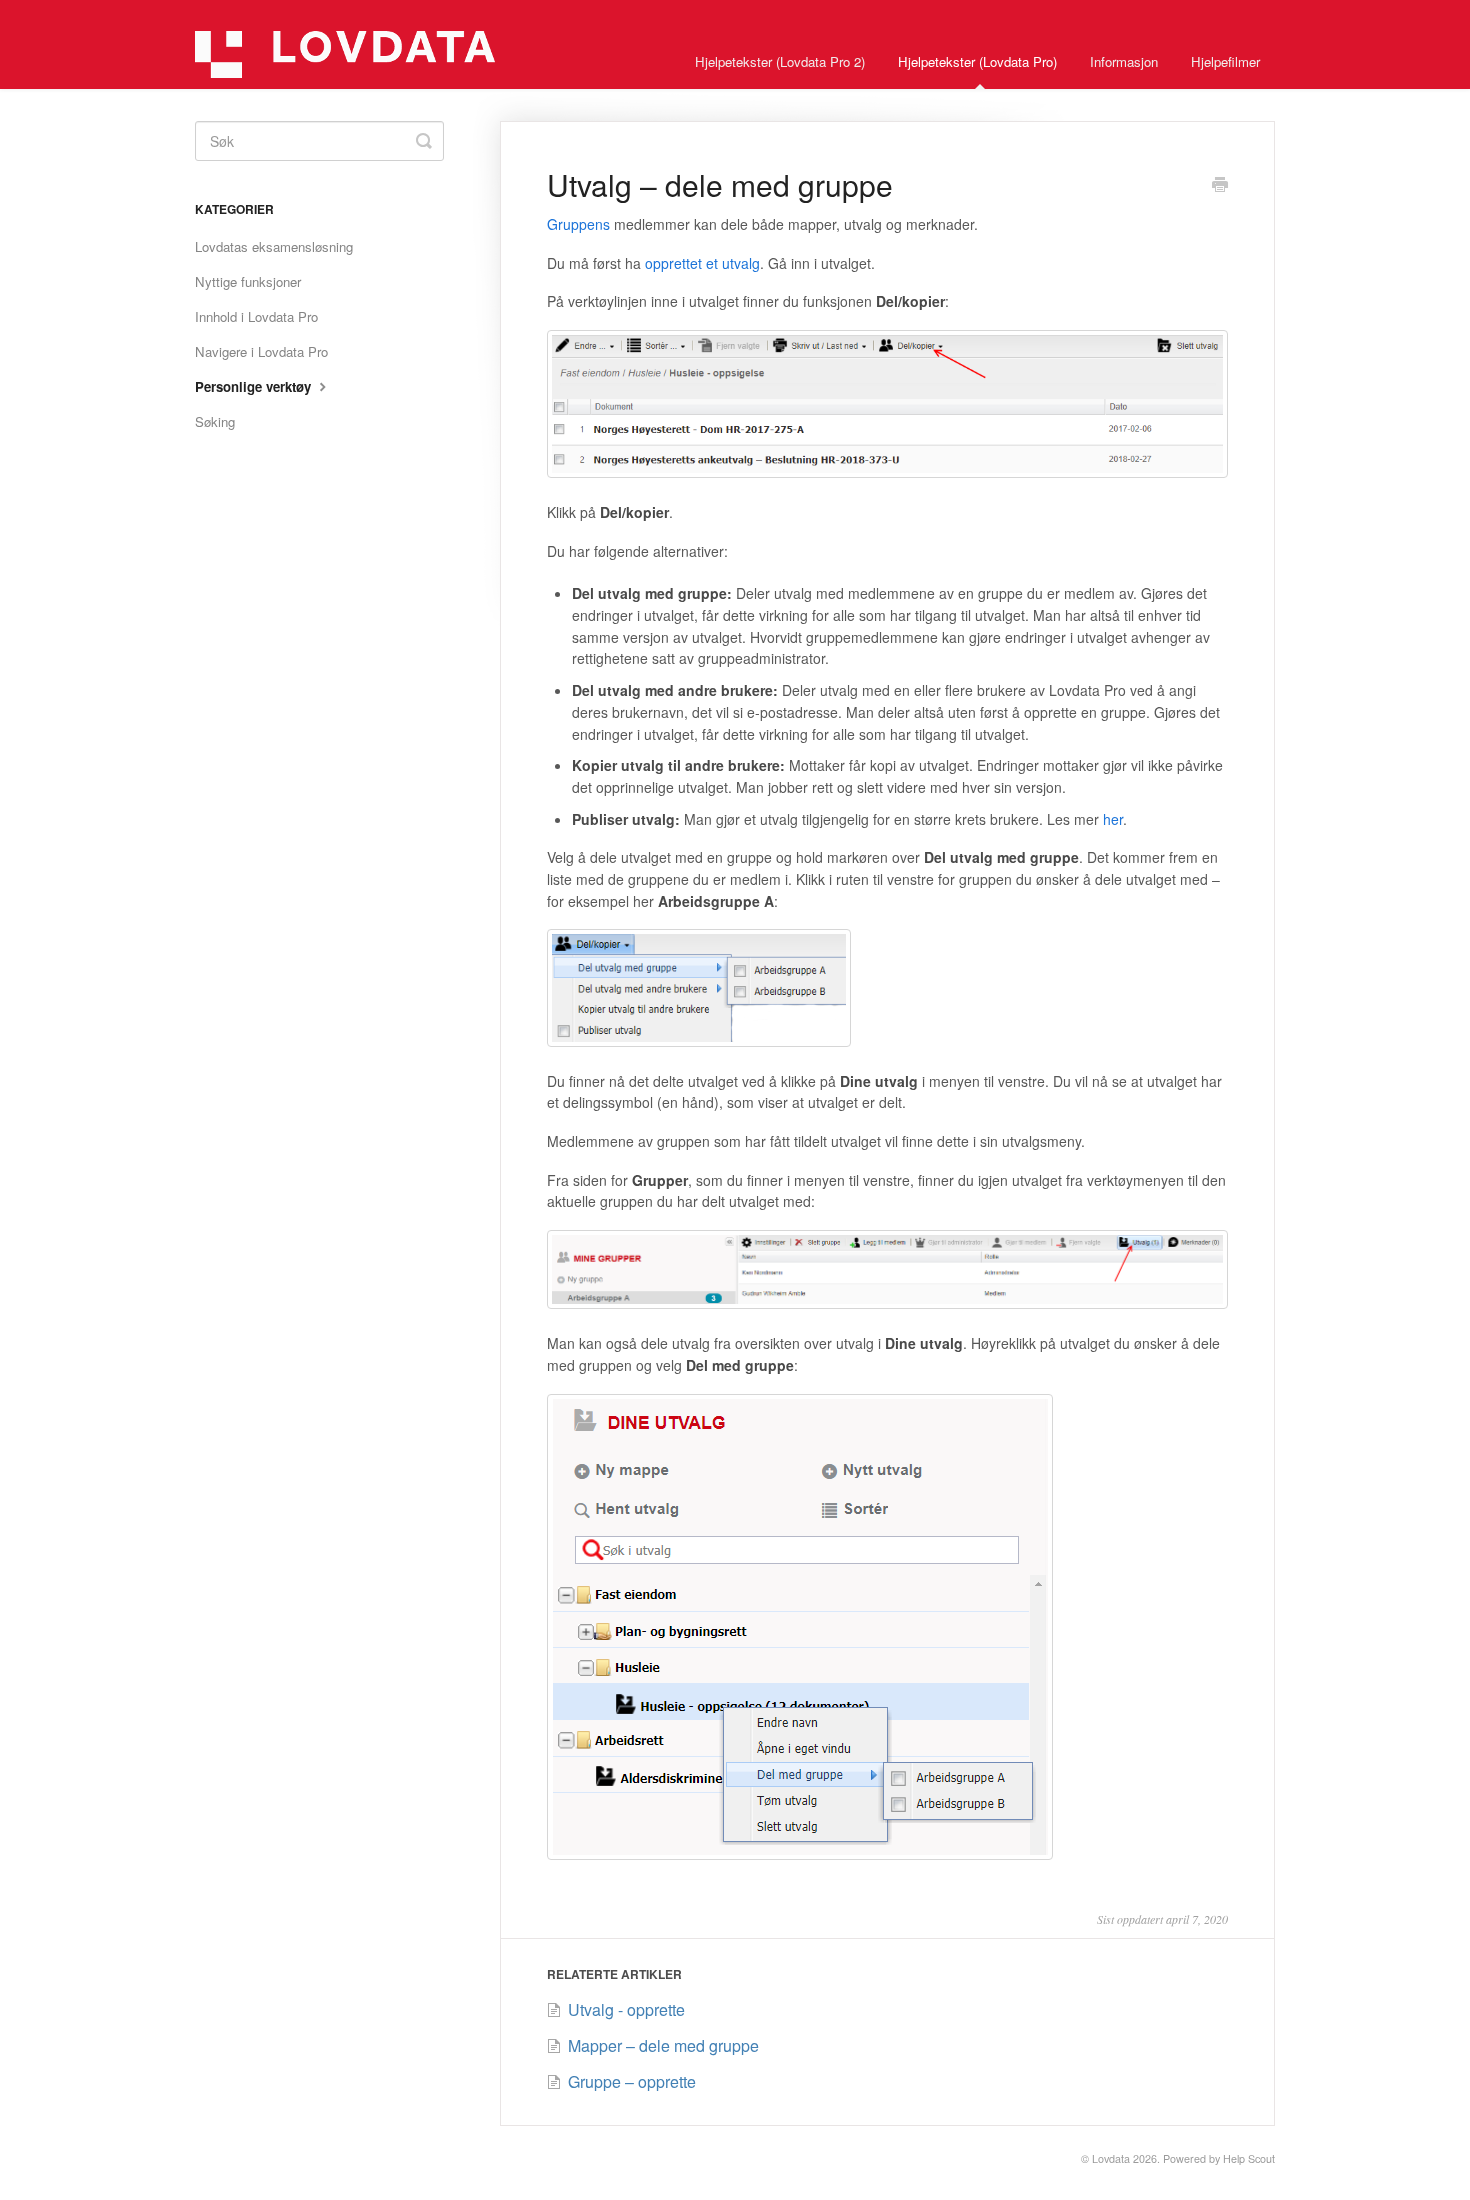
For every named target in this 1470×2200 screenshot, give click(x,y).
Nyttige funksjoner (248, 281)
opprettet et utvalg (702, 263)
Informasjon (1124, 61)
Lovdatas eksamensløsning (274, 246)
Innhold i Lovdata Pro (256, 316)
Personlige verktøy (255, 386)
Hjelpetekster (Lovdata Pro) (977, 61)
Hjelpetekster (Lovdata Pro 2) (780, 61)
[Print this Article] (1220, 186)
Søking (215, 421)
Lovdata (1111, 2158)
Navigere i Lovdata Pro (261, 351)
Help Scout (1249, 2158)
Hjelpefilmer (1225, 61)
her (1113, 819)
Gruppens (578, 224)
